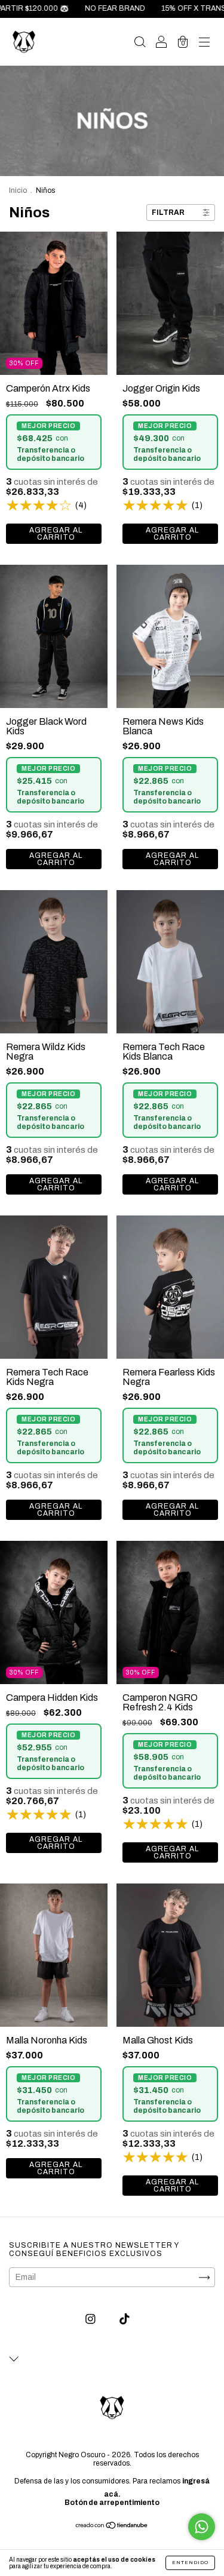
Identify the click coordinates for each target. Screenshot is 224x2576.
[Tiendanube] (112, 2527)
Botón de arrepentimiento (112, 2503)
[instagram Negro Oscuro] (91, 2319)
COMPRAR (54, 534)
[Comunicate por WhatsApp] (202, 2527)
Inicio (18, 190)
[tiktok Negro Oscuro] (125, 2319)
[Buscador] (140, 43)
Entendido (190, 2563)
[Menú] (204, 43)
